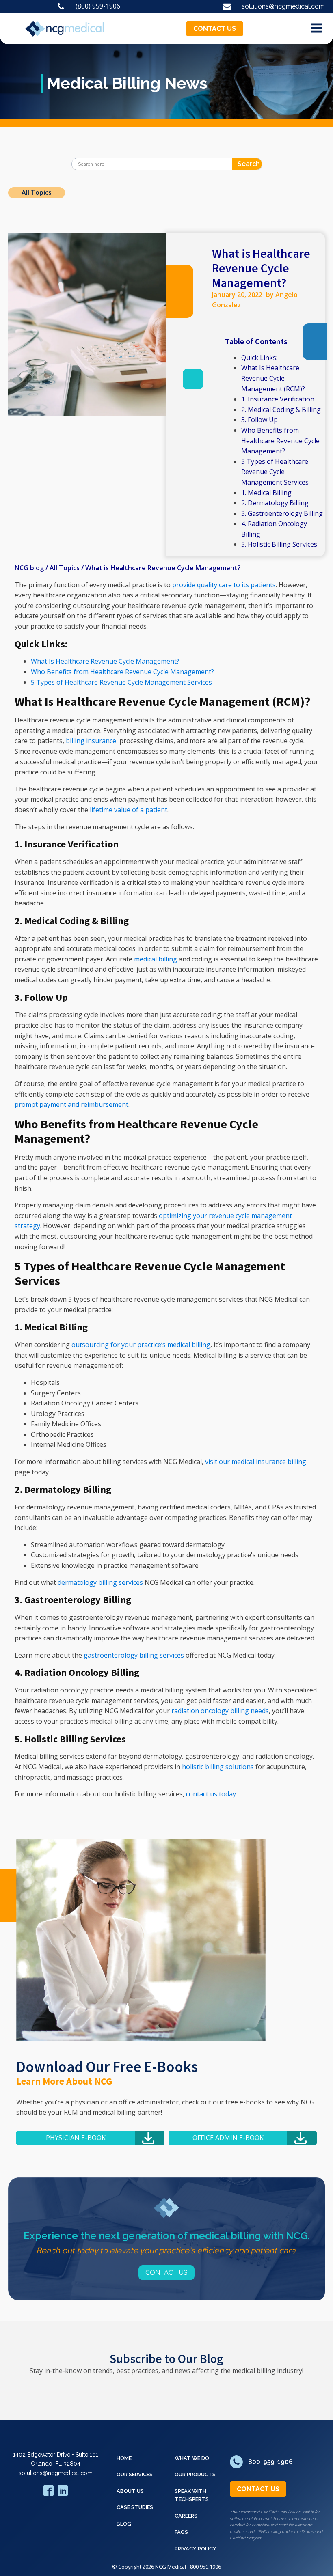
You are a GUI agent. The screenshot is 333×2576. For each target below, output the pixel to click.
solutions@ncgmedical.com (56, 2473)
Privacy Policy (196, 2549)
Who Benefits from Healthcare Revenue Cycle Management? (280, 441)
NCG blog (29, 568)
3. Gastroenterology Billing (282, 513)
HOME (124, 2458)
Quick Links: (259, 358)
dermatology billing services (100, 1582)
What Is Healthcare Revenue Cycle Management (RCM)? (273, 378)
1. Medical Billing (266, 493)
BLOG (124, 2524)
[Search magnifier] (256, 164)
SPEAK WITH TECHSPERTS (192, 2495)
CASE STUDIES (135, 2507)
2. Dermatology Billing (275, 503)
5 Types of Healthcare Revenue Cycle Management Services (275, 472)
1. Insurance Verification (278, 399)
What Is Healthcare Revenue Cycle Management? (105, 661)
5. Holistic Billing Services (279, 544)
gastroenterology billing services (134, 1655)
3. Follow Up (259, 420)
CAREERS (186, 2516)
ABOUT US (130, 2491)
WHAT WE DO (192, 2458)
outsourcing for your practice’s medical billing (141, 1345)
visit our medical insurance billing (256, 1462)
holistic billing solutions (218, 1767)
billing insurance (91, 741)
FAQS (181, 2532)
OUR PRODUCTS (195, 2474)
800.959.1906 (205, 2567)
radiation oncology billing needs (220, 1711)
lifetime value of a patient (129, 810)
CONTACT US (215, 29)
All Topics (37, 192)
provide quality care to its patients (224, 585)
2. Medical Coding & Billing (281, 410)
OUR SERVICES (135, 2474)
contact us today (211, 1794)
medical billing (156, 959)
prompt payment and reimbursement (71, 1104)
